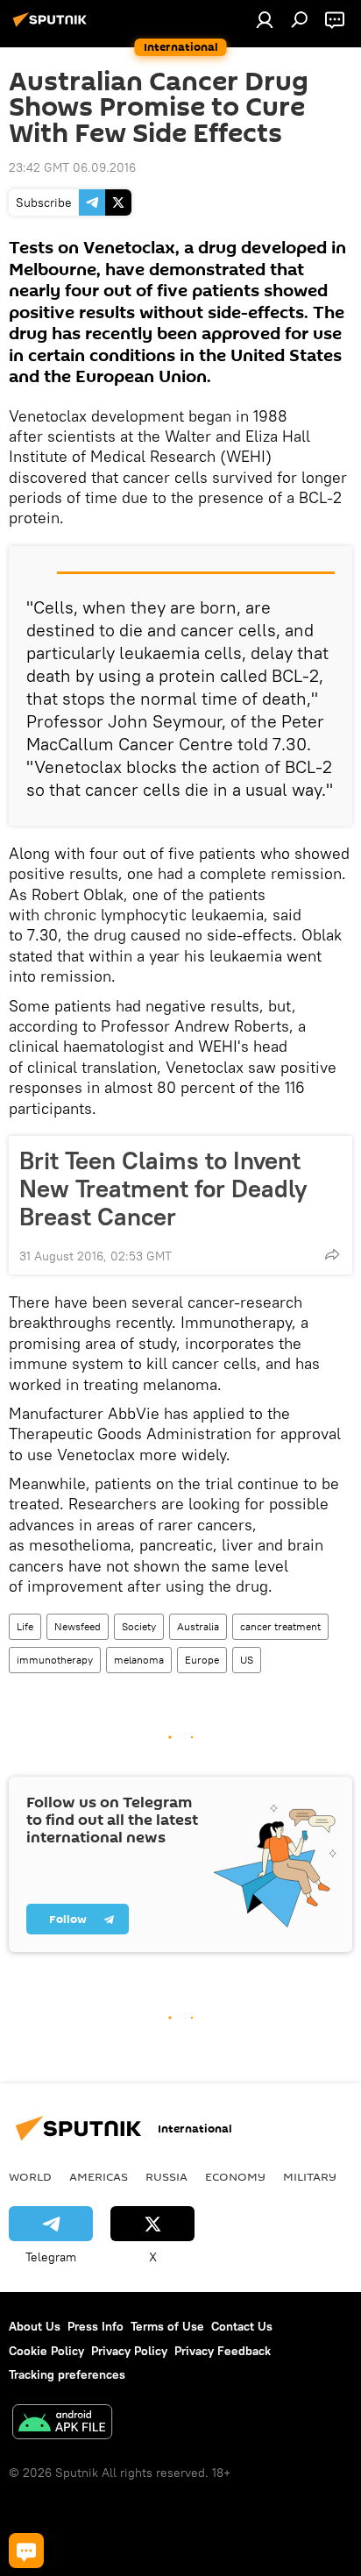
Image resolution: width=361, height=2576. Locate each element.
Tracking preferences (67, 2374)
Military (310, 2176)
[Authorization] (265, 19)
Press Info (96, 2326)
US (247, 1660)
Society (139, 1626)
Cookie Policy (46, 2351)
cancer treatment (280, 1626)
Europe (202, 1660)
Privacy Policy (129, 2351)
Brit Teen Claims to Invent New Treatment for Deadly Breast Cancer (163, 1189)
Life (25, 1626)
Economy (235, 2176)
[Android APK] (62, 2424)
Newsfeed (78, 1626)
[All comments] (26, 2551)
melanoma (139, 1660)
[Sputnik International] (53, 26)
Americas (99, 2176)
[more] (332, 1254)
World (30, 2176)
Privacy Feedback (223, 2351)
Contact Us (242, 2326)
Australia (198, 1626)
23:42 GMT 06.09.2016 (72, 167)
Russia (166, 2176)
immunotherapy (55, 1660)
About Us (35, 2326)
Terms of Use (167, 2326)
